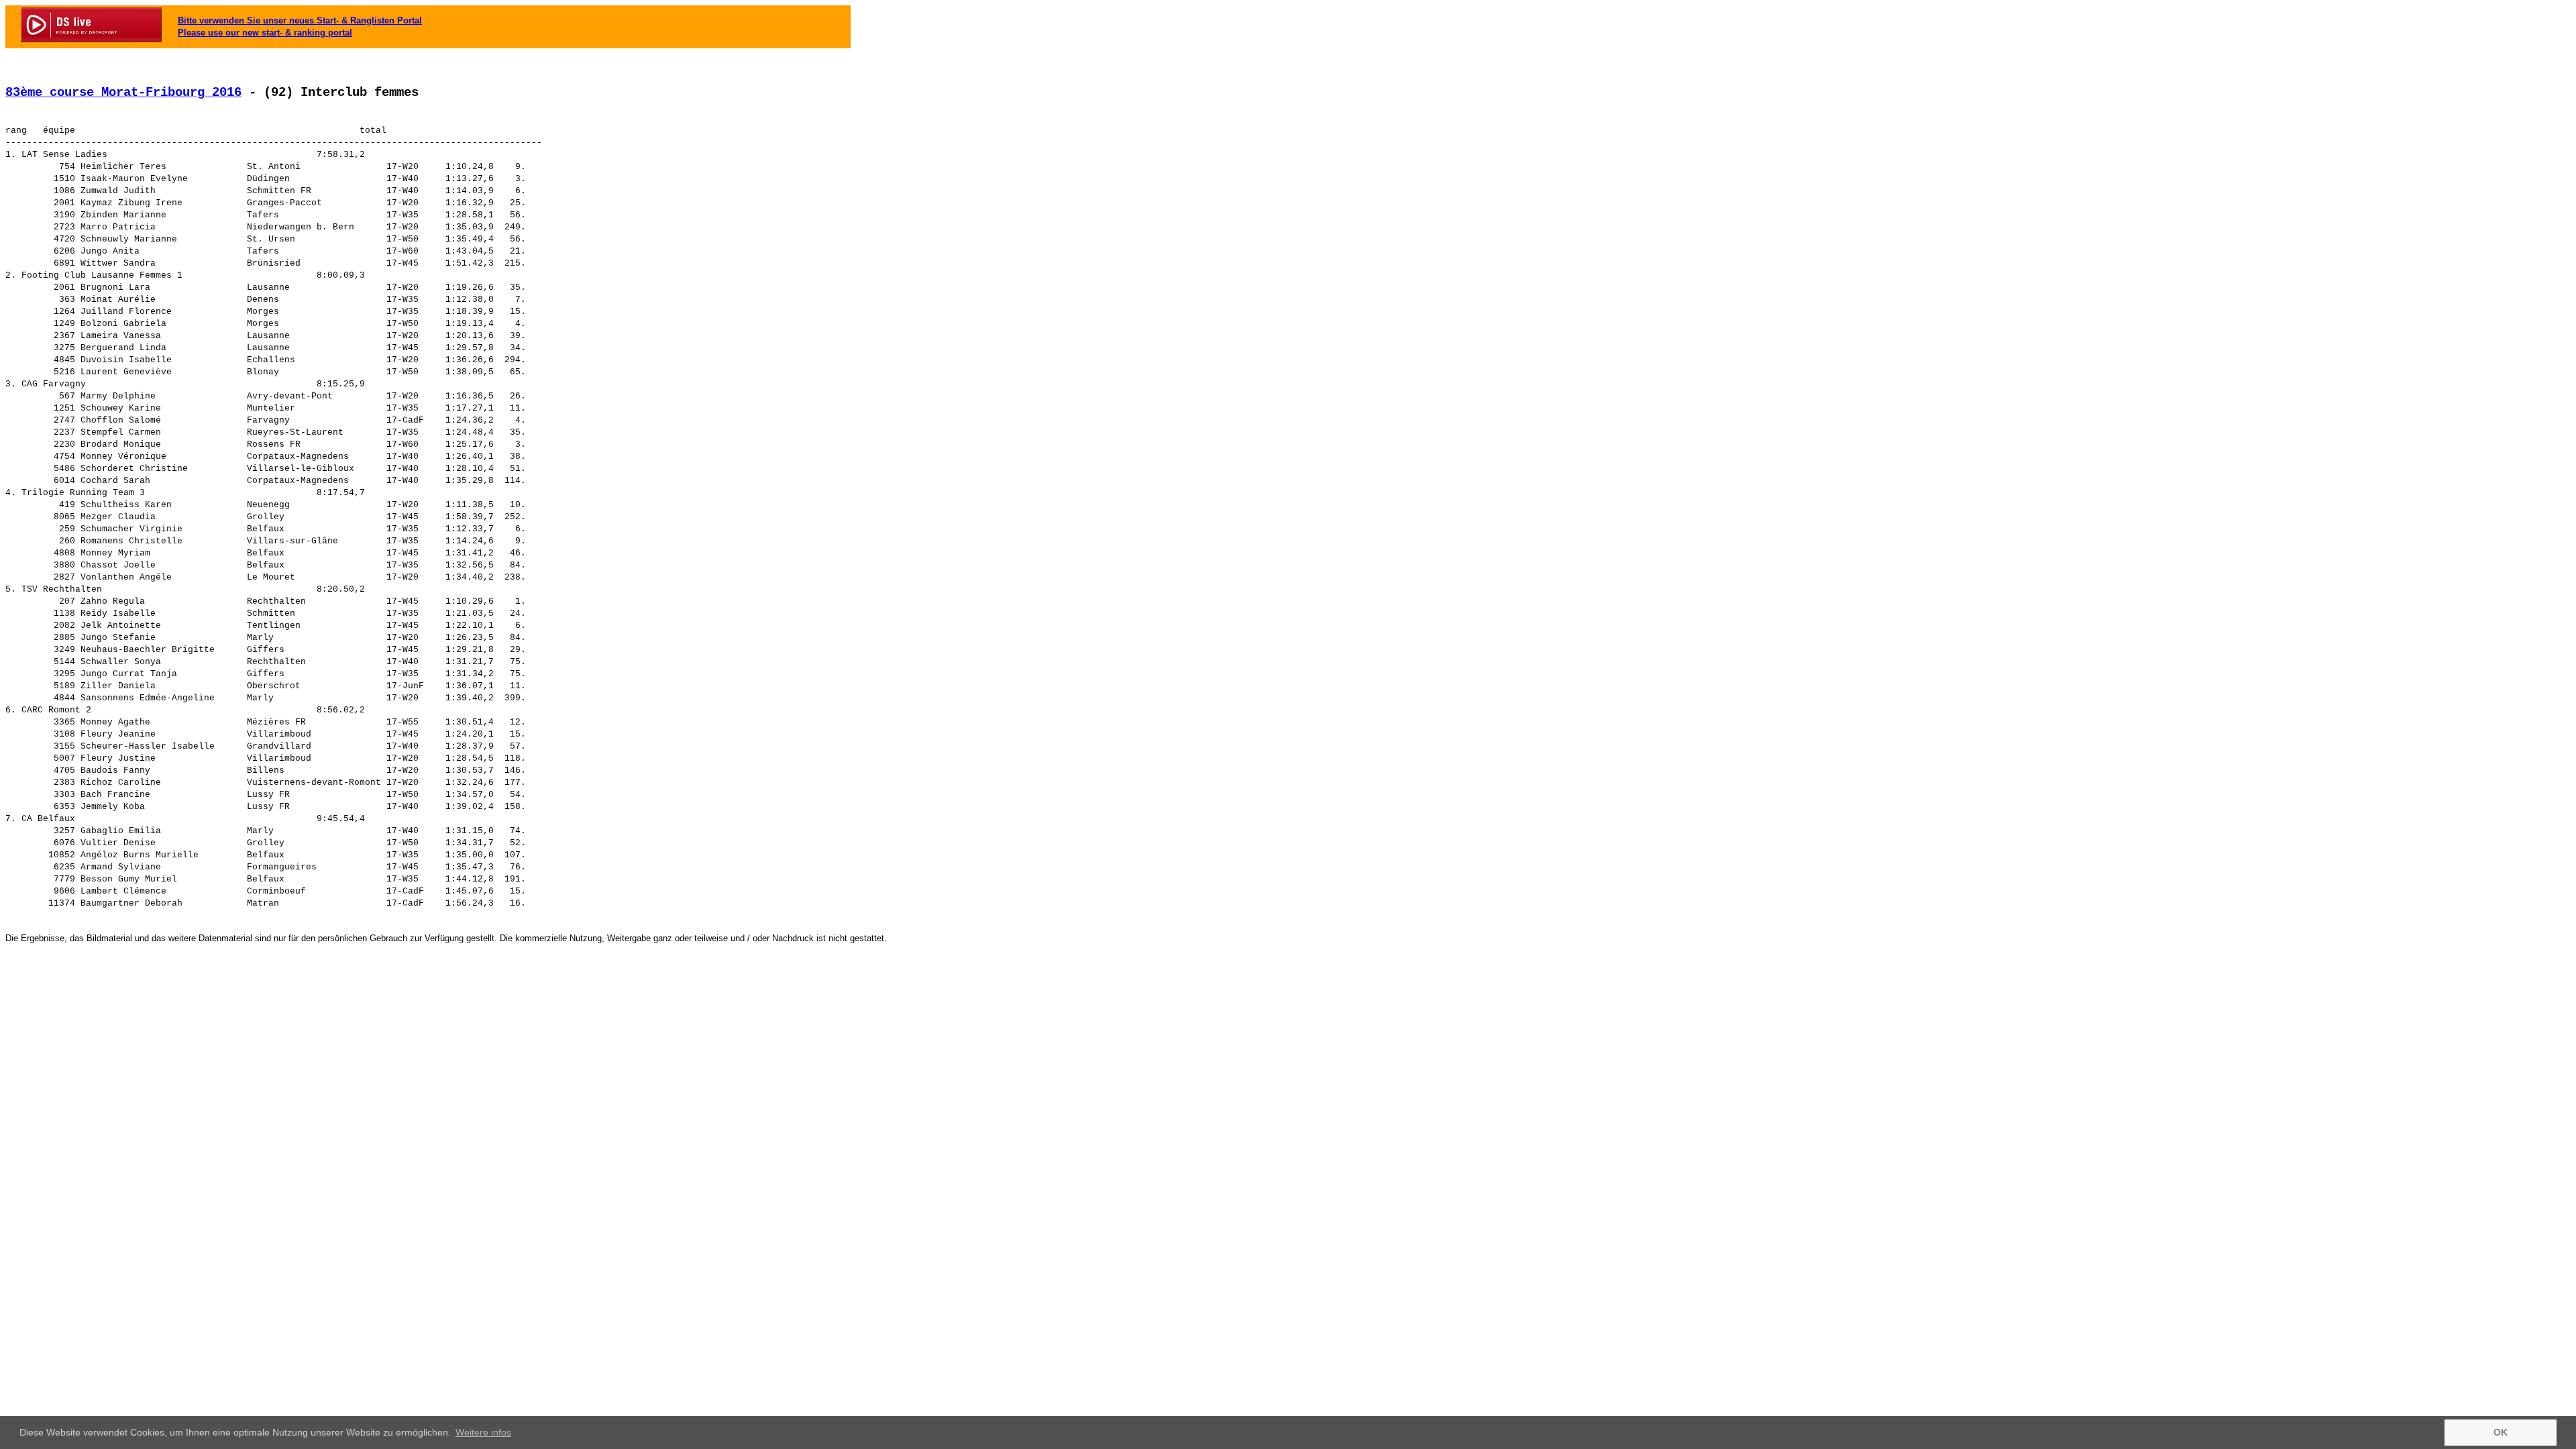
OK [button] (2501, 1432)
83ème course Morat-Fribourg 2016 (123, 93)
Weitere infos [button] (483, 1432)
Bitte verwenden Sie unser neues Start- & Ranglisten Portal (300, 20)
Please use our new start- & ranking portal (265, 33)
